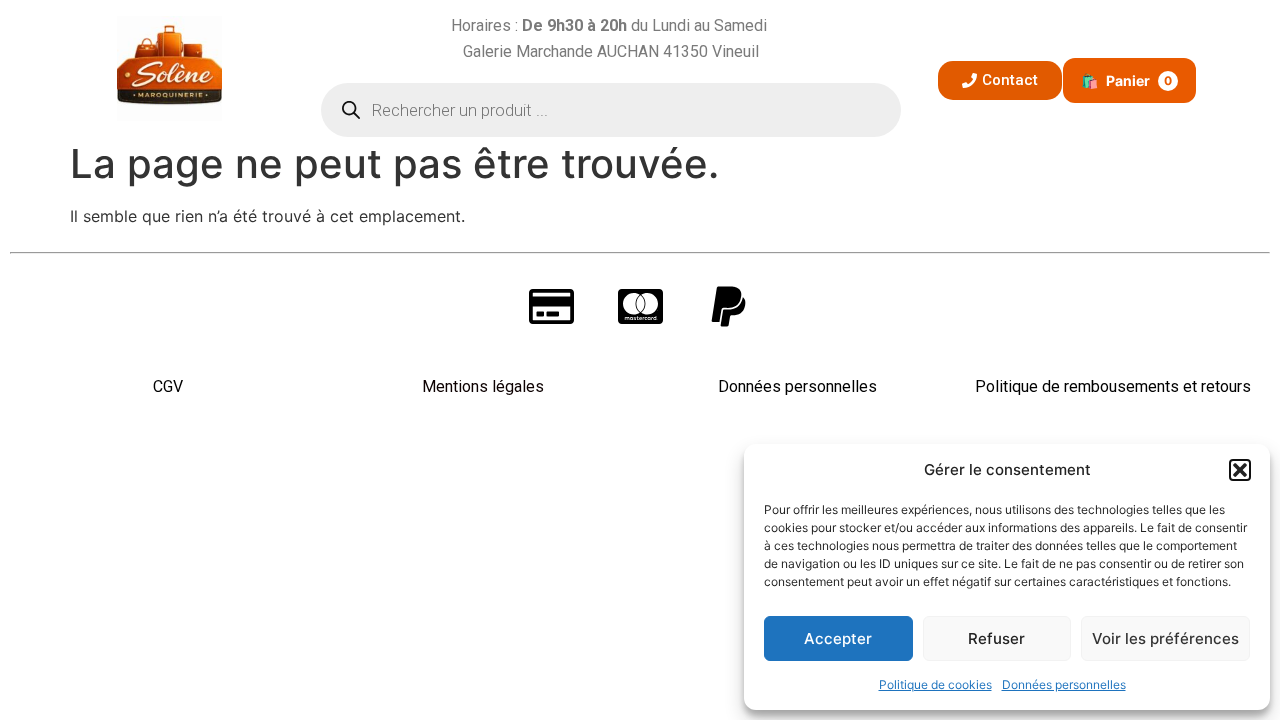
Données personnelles (1064, 684)
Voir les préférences (1165, 638)
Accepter (838, 638)
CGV (168, 386)
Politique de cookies (935, 684)
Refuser (996, 638)
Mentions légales (483, 386)
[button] (1240, 470)
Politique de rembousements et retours (1113, 386)
